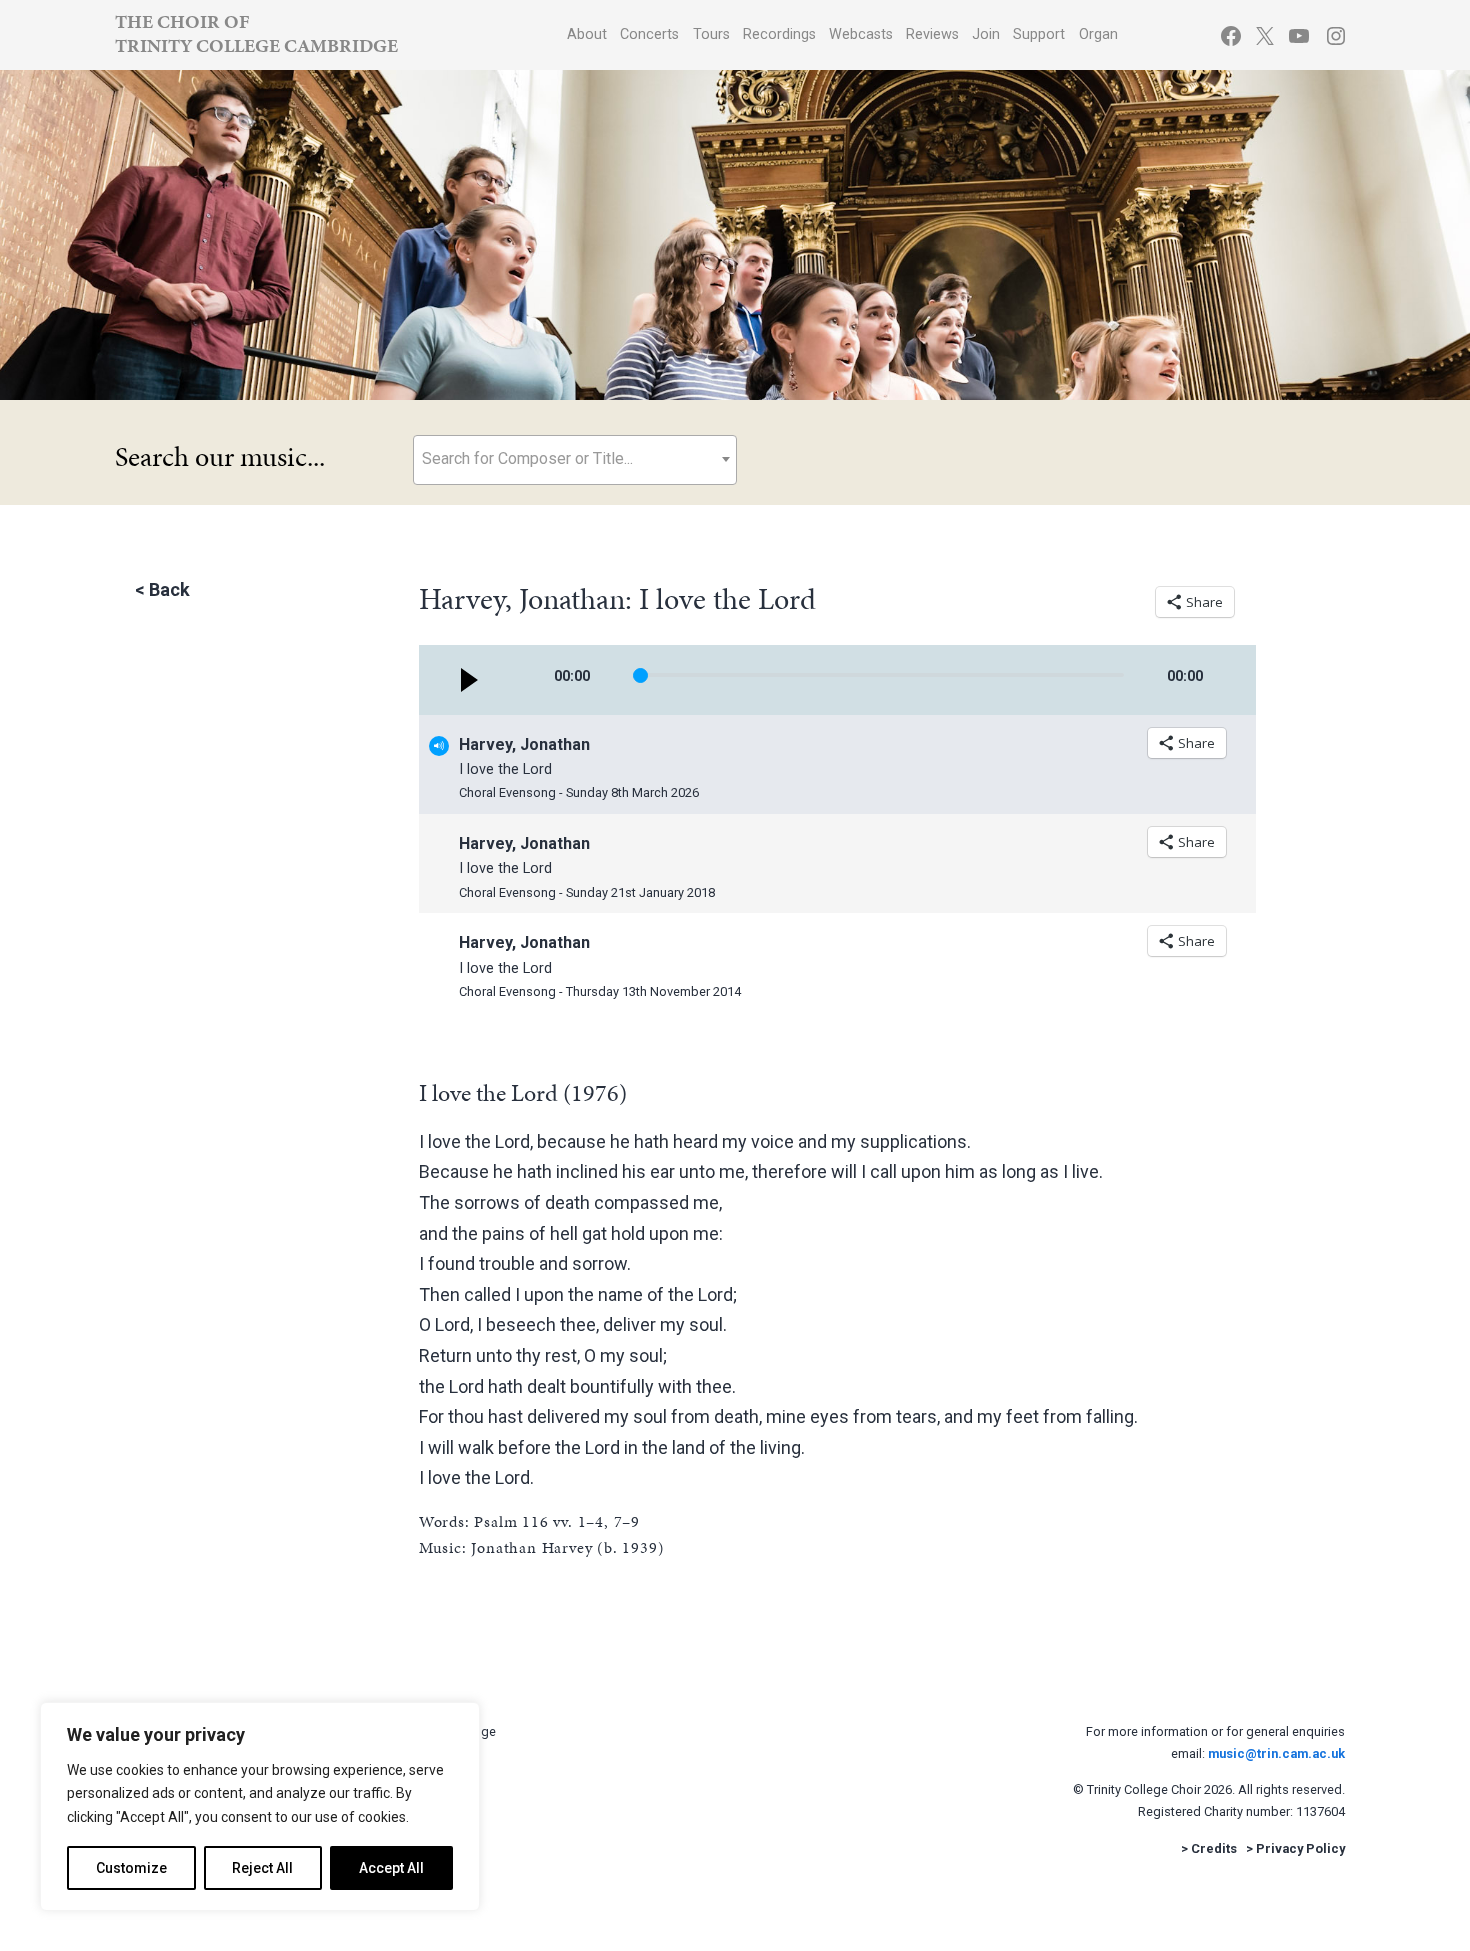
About (587, 34)
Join (986, 34)
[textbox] (575, 458)
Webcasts (861, 34)
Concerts (649, 34)
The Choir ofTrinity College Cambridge (256, 33)
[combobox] (575, 460)
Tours (711, 34)
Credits (1214, 1848)
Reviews (932, 34)
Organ (1098, 34)
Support (1039, 34)
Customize (131, 1868)
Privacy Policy (1300, 1848)
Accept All (391, 1868)
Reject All (262, 1868)
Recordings (779, 34)
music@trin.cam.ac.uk (1276, 1753)
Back (169, 589)
